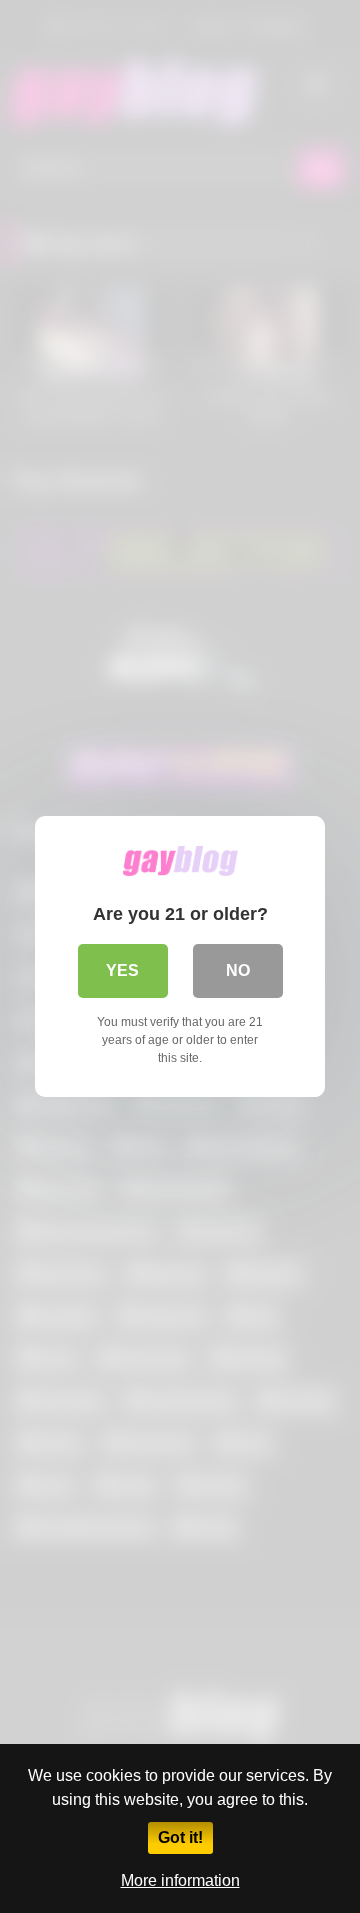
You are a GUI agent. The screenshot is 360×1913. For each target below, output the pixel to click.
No (238, 970)
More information (180, 1880)
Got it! (180, 1837)
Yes (122, 970)
